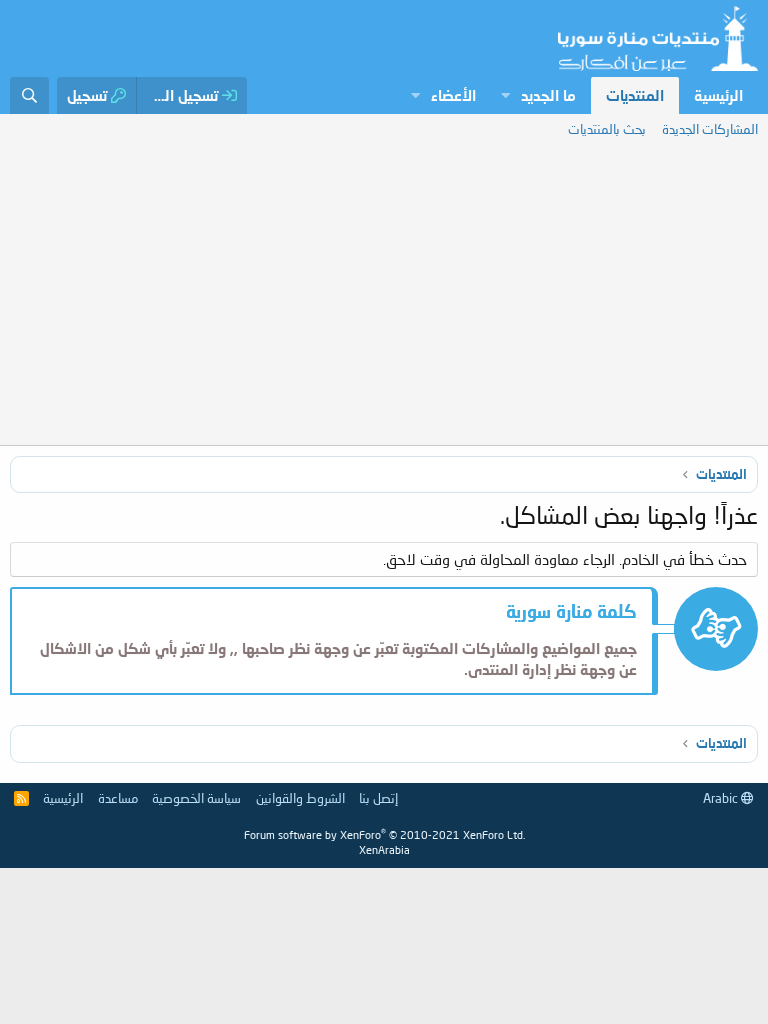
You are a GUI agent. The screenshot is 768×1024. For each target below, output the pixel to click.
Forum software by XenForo (384, 834)
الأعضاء (453, 95)
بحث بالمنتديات (607, 129)
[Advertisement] (384, 295)
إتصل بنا (378, 798)
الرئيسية (718, 95)
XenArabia (384, 849)
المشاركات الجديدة (710, 129)
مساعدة (118, 798)
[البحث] (29, 95)
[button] (505, 95)
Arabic (722, 798)
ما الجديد (548, 95)
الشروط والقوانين (300, 798)
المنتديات (635, 95)
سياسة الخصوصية (196, 798)
